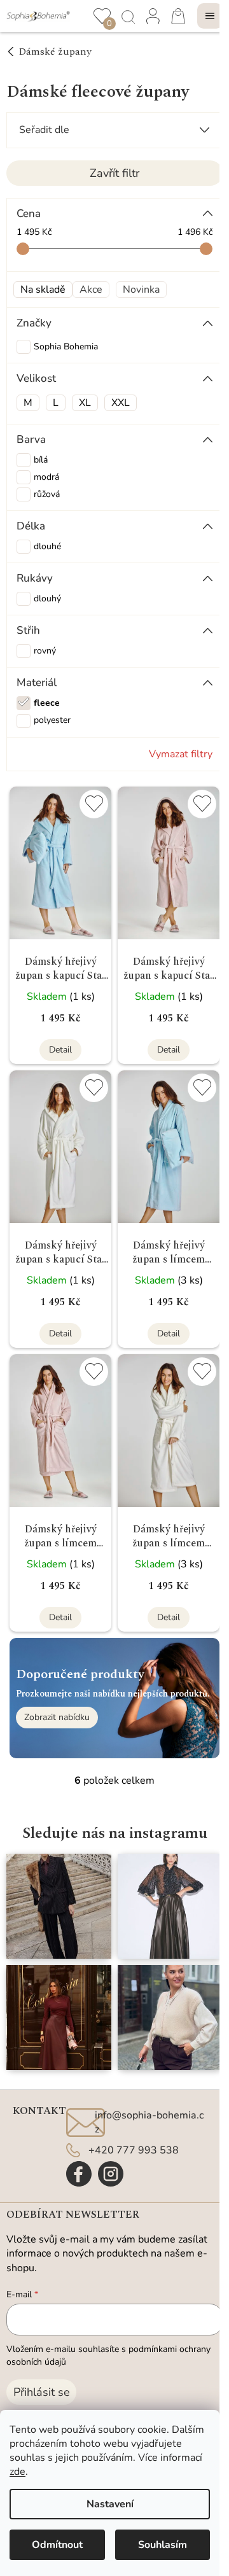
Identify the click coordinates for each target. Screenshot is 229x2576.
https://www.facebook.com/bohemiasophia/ (79, 2174)
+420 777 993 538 (134, 2150)
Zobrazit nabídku (57, 1717)
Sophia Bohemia (67, 346)
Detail (60, 1050)
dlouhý (47, 598)
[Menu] (210, 16)
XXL (121, 403)
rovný (45, 651)
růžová (47, 494)
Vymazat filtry (181, 754)
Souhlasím (163, 2545)
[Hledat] (127, 16)
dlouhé (47, 546)
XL (85, 403)
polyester (52, 720)
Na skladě (43, 290)
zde (17, 2472)
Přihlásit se (42, 2392)
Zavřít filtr (114, 173)
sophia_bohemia (111, 2174)
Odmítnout (57, 2545)
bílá (41, 460)
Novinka (141, 290)
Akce (91, 290)
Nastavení (110, 2504)
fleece (47, 703)
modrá (46, 477)
